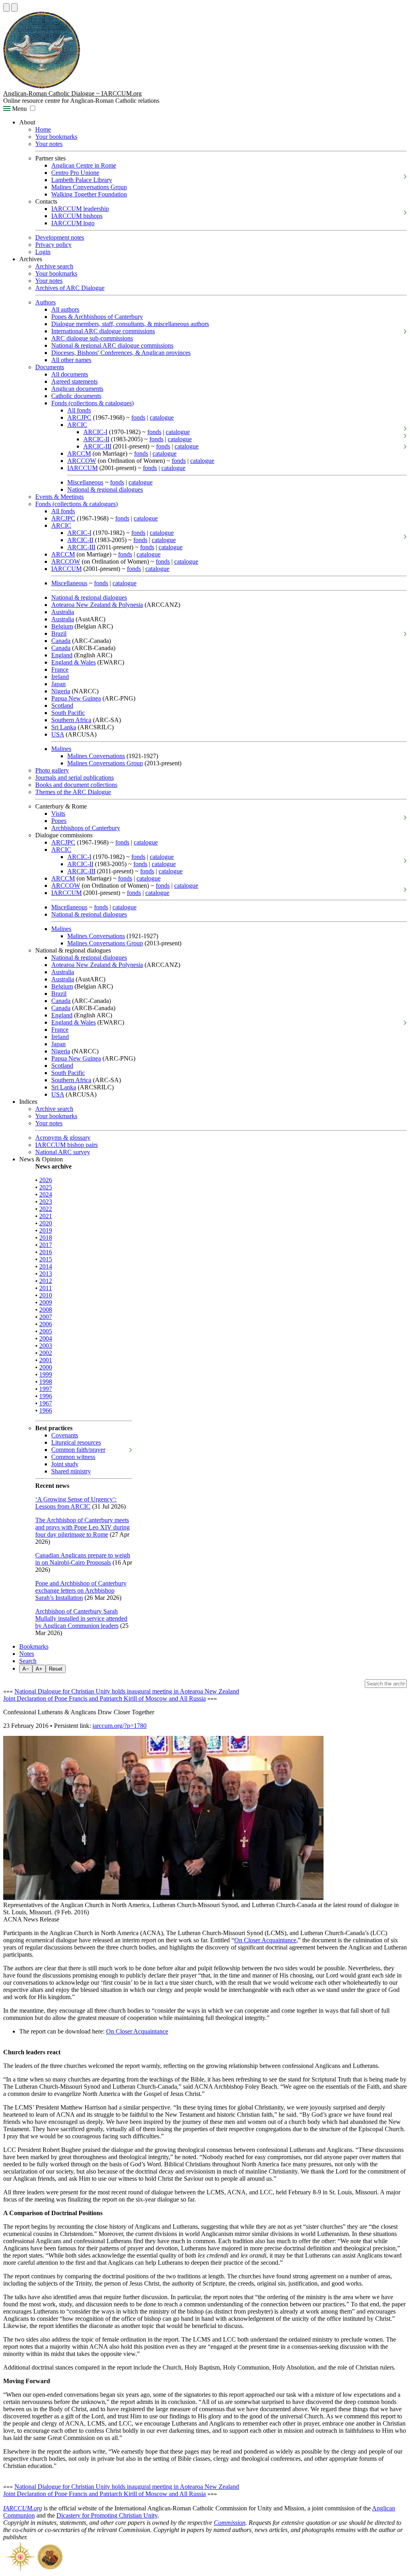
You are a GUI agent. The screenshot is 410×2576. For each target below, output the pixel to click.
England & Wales (73, 662)
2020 (46, 1223)
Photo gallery (52, 770)
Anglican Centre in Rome (84, 165)
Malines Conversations (96, 756)
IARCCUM (82, 468)
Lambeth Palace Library (82, 180)
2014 (46, 1266)
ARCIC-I (95, 432)
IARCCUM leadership (80, 209)
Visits (58, 814)
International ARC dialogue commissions (103, 331)
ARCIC (77, 425)
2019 (46, 1230)
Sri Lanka (64, 727)
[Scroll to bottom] (14, 7)
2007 (46, 1317)
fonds (138, 417)
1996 (46, 1396)
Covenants (65, 1435)
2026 (46, 1180)
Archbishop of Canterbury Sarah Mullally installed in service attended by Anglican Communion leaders (81, 1618)
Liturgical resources (76, 1442)
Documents (50, 367)
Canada (61, 641)
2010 (46, 1295)
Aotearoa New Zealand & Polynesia (97, 605)
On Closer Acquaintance (265, 1940)
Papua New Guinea (76, 698)
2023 (46, 1202)
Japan (58, 684)
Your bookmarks (56, 137)
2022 (46, 1209)
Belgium (62, 626)
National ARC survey (63, 1152)
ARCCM (79, 453)
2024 (46, 1194)
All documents (70, 374)
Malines (61, 749)
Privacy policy (53, 245)
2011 (46, 1288)
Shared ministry (71, 1471)
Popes (59, 821)
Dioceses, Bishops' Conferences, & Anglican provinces (121, 353)
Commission (230, 2523)
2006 (46, 1324)
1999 (46, 1374)
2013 (46, 1274)
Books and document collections (76, 785)
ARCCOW (82, 461)
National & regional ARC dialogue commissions (112, 345)
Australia (63, 612)
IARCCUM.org (23, 2508)
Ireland (60, 677)
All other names (71, 360)
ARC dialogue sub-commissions (92, 338)
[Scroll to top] (6, 7)
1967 (46, 1403)
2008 (46, 1310)
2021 (46, 1216)
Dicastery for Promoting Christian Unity (107, 2515)
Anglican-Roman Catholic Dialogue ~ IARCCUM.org (72, 93)
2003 (46, 1346)
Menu (19, 109)
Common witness (73, 1457)
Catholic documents (76, 396)
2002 (46, 1353)
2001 (46, 1360)
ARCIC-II (96, 439)
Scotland (62, 706)
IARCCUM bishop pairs (66, 1145)
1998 (46, 1382)
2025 (46, 1187)
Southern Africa (71, 720)
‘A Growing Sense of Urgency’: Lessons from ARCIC (76, 1503)
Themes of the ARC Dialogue (73, 792)
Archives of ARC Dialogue (70, 288)
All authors (65, 309)
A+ (39, 1669)
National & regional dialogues (105, 489)
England (62, 655)
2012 (46, 1281)
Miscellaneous (85, 482)
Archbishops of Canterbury (86, 828)
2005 (46, 1331)
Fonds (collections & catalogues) (92, 403)
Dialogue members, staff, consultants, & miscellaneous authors (130, 324)
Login (43, 252)
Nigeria (61, 691)
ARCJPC (79, 417)
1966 (46, 1410)
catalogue (162, 417)
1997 (46, 1389)
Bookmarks (34, 1646)
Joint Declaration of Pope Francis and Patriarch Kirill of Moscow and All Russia (105, 1698)
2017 (46, 1245)
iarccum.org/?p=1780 (120, 1726)
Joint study (65, 1464)
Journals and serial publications (74, 778)
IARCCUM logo (73, 223)
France (60, 670)
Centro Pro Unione (75, 173)
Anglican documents (77, 389)
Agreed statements (74, 381)
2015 (46, 1259)
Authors (45, 302)
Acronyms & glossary (63, 1138)
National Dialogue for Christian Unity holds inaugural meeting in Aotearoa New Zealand (127, 1691)
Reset (56, 1669)
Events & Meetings (59, 497)
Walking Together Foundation (89, 194)
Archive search (54, 266)
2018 (46, 1238)
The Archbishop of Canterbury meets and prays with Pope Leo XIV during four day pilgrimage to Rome (82, 1527)
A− (26, 1669)
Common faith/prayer (78, 1450)
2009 (46, 1302)
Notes (27, 1654)
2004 (46, 1338)
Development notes (60, 237)
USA (58, 734)
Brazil (59, 633)
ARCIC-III (97, 446)
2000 (46, 1367)
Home (43, 129)
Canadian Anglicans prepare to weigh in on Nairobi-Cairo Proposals (83, 1559)
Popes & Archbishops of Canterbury (97, 317)
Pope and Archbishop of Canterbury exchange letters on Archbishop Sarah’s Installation (81, 1590)
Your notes (49, 144)
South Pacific (68, 713)
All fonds (79, 410)
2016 (46, 1252)
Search (28, 1661)
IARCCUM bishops (77, 216)
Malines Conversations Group (89, 187)
